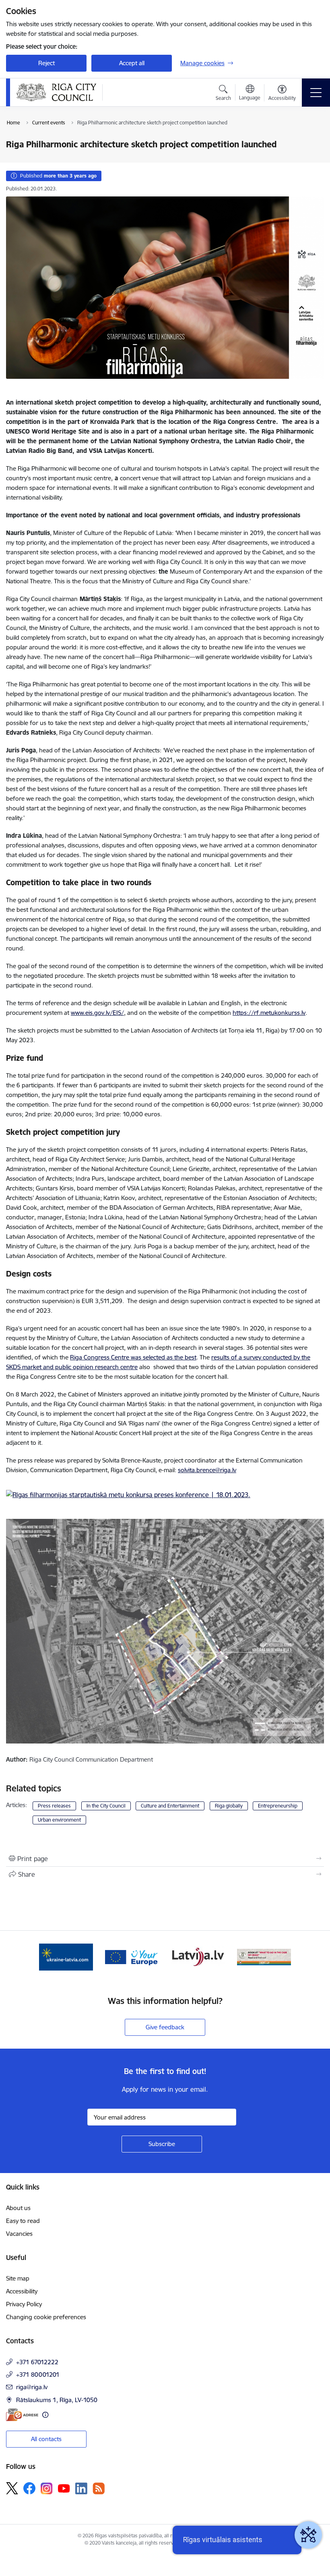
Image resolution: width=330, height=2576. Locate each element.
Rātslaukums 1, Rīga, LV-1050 (57, 2400)
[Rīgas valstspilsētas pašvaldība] (56, 92)
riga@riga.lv (32, 2387)
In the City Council (106, 1806)
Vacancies (19, 2234)
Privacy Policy (24, 2304)
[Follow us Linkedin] (81, 2489)
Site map (18, 2278)
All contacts (46, 2439)
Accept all (132, 63)
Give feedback (165, 2027)
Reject (46, 63)
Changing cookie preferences (46, 2317)
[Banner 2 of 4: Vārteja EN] (132, 1956)
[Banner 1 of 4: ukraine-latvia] (66, 1956)
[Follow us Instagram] (47, 2488)
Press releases (54, 1806)
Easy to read (23, 2221)
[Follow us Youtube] (64, 2488)
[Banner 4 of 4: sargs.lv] (264, 1956)
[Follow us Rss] (99, 2488)
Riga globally (229, 1806)
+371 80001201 (38, 2375)
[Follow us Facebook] (29, 2488)
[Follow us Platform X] (12, 2488)
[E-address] (22, 2415)
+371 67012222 (37, 2362)
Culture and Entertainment (170, 1806)
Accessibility (22, 2291)
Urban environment (59, 1820)
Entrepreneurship (278, 1806)
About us (18, 2208)
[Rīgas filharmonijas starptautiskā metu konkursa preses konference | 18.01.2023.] (128, 1497)
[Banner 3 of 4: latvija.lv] (198, 1956)
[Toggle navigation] (316, 93)
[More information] (45, 2415)
